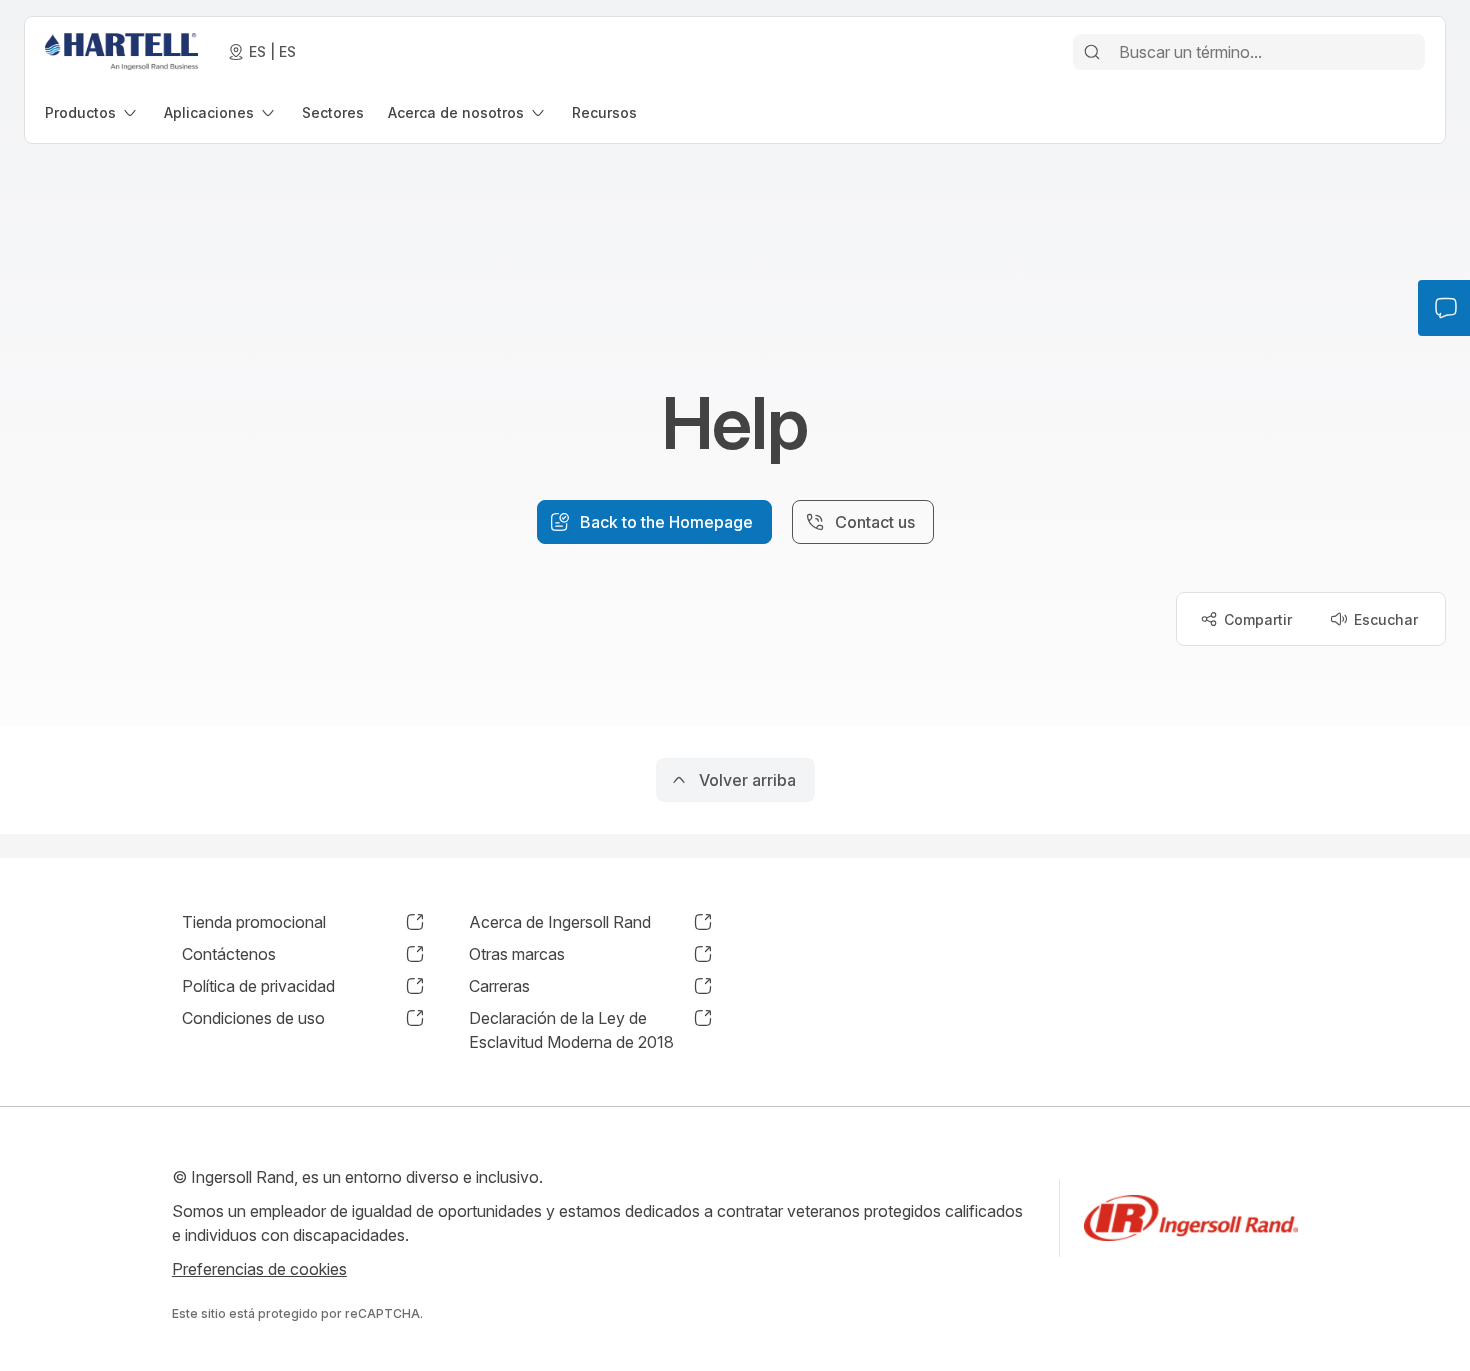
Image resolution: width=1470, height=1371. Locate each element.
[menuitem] (92, 112)
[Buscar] (1092, 52)
